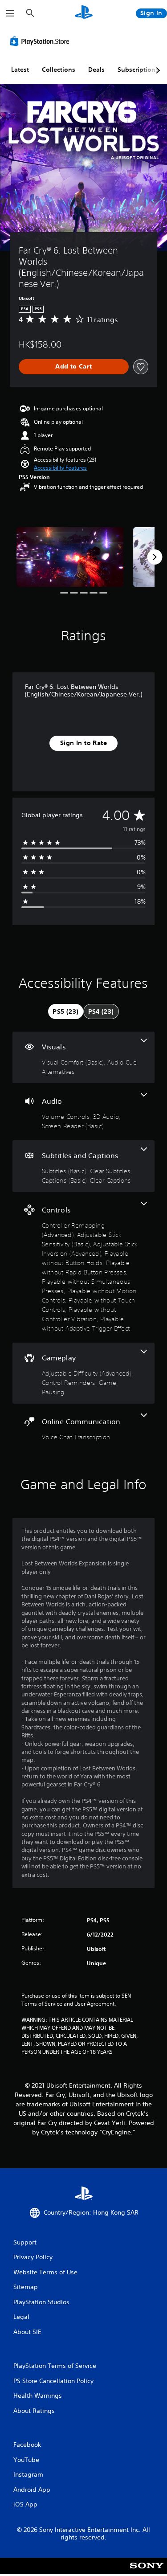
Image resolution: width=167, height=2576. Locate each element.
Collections (59, 70)
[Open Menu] (10, 13)
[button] (60, 468)
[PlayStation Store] (41, 41)
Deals (96, 70)
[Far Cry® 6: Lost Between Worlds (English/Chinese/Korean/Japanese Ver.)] (70, 557)
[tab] (65, 1012)
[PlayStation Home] (84, 13)
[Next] (155, 557)
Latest (20, 70)
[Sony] (147, 2572)
